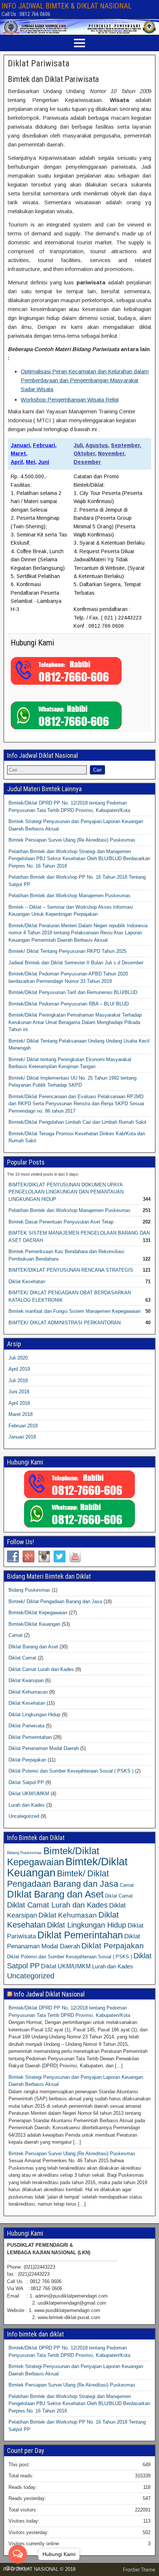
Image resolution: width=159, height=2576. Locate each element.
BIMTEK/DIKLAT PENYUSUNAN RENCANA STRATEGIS (71, 1270)
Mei (31, 462)
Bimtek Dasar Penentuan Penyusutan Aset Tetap (61, 1222)
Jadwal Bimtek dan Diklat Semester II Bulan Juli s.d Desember (76, 963)
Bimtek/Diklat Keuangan (34, 1624)
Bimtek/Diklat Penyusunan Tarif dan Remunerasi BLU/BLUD (73, 992)
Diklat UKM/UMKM (29, 1794)
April (17, 462)
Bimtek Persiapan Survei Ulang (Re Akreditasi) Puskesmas (72, 840)
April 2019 (19, 1369)
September (125, 445)
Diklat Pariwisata (39, 63)
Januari (20, 445)
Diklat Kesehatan (27, 1282)
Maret (18, 453)
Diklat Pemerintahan (30, 1737)
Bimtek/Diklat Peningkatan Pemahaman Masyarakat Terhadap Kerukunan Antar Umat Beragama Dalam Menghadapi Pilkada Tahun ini (75, 1022)
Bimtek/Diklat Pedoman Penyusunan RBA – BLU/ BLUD (69, 1004)
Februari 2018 (23, 1426)
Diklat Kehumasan (28, 1692)
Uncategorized (24, 1816)
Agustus (97, 445)
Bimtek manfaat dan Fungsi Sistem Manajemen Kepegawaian (75, 1311)
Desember (87, 462)
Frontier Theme (139, 2570)
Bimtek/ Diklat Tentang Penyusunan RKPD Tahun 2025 (67, 951)
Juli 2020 (18, 1358)
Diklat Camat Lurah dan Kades (41, 1669)
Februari (44, 445)
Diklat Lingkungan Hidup (34, 1715)
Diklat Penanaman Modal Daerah (44, 1748)
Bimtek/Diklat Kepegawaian (38, 1613)
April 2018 (19, 1403)
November (111, 453)
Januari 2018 (22, 1437)
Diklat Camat (22, 1658)
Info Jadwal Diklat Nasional (49, 1994)
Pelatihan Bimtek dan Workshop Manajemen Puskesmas (70, 896)
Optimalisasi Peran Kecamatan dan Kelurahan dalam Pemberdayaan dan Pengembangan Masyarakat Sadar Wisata (85, 380)
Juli (78, 445)
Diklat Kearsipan (26, 1680)
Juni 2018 (19, 1392)
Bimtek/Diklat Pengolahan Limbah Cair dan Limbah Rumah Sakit (77, 1122)
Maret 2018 (21, 1414)
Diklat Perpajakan (27, 1760)
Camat (16, 1635)
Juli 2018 (18, 1381)
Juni (44, 462)
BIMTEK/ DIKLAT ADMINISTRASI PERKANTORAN (65, 1323)
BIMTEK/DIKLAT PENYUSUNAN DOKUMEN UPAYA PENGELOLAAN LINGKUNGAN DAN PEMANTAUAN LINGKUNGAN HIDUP (66, 1192)
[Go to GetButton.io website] (18, 2568)
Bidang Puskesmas (29, 1590)
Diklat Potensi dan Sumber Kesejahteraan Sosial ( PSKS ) (71, 1771)
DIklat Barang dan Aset (33, 1647)
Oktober (84, 453)
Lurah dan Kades (27, 1805)
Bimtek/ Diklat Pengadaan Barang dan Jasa (55, 1601)
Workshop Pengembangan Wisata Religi (70, 399)
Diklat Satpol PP (26, 1782)
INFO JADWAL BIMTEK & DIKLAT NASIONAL (67, 6)
